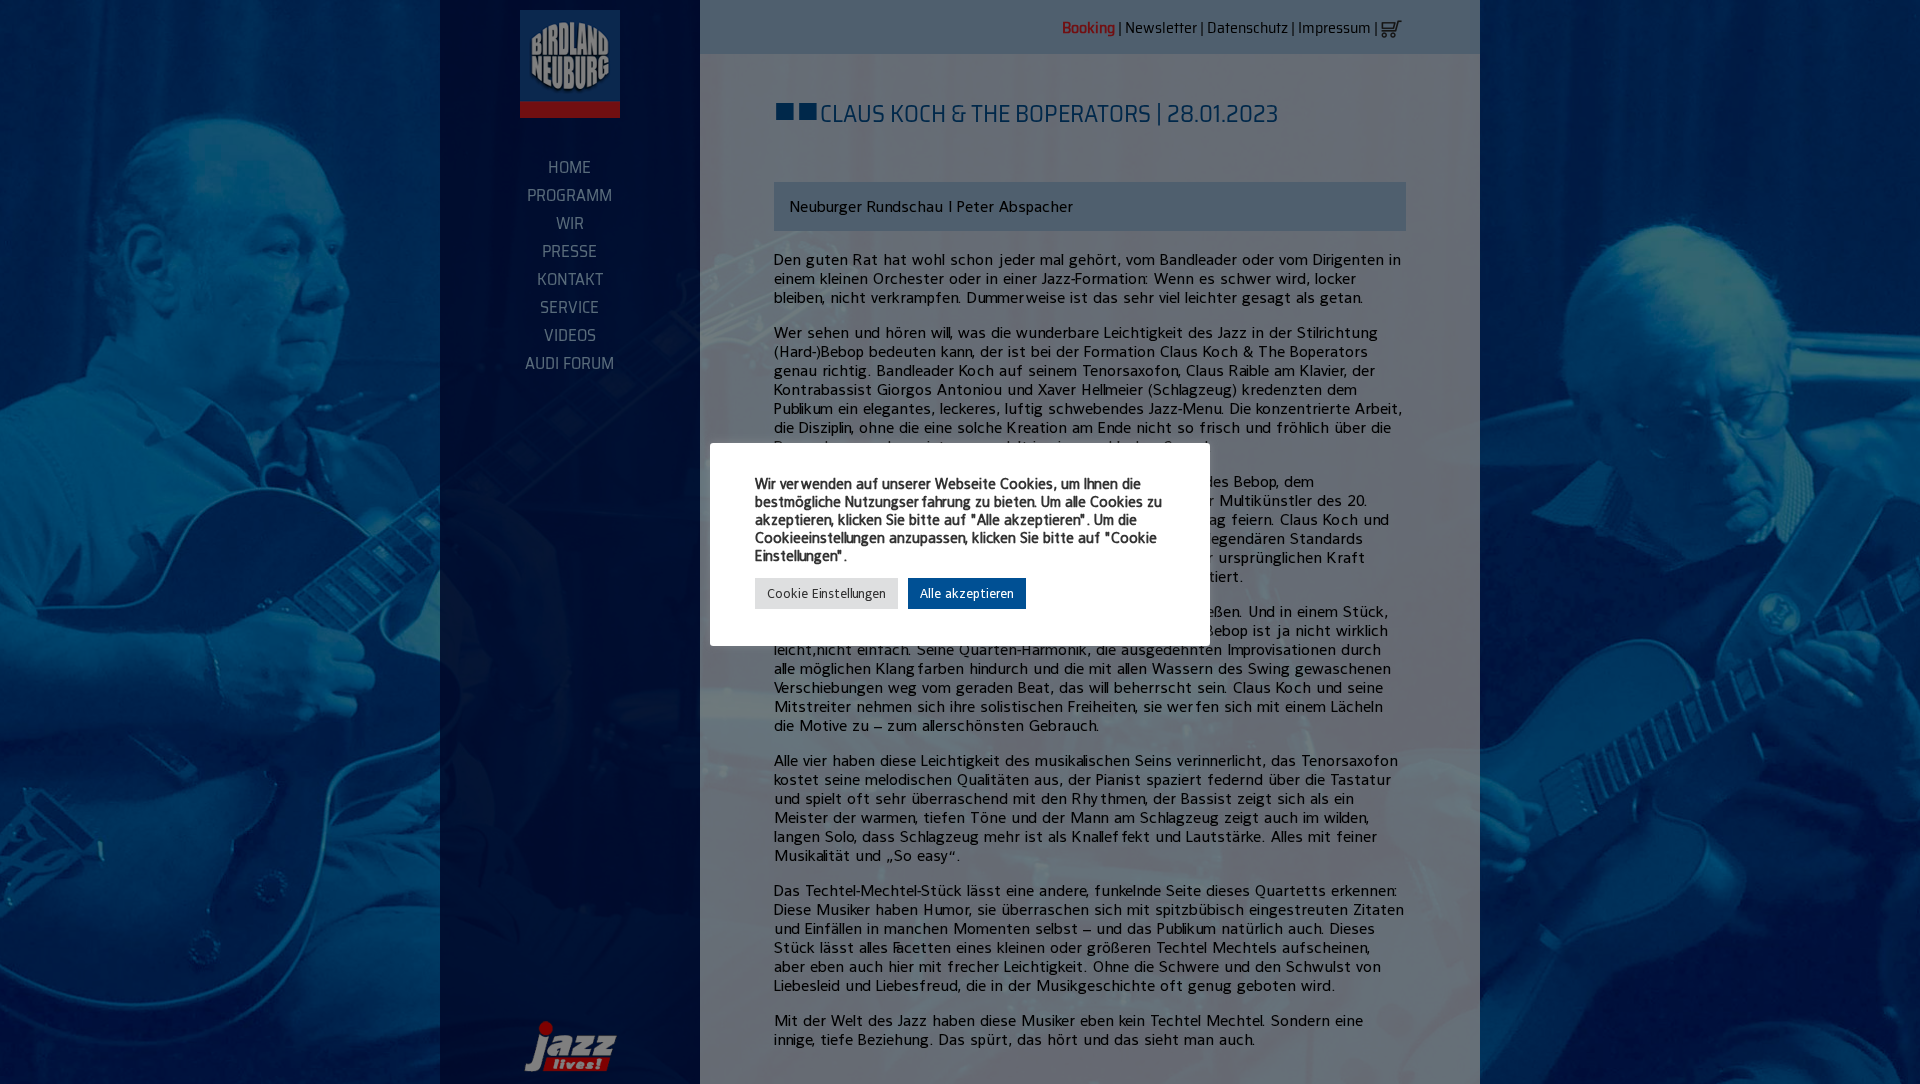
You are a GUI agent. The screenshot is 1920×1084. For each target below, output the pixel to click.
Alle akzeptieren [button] (967, 593)
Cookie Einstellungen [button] (826, 593)
